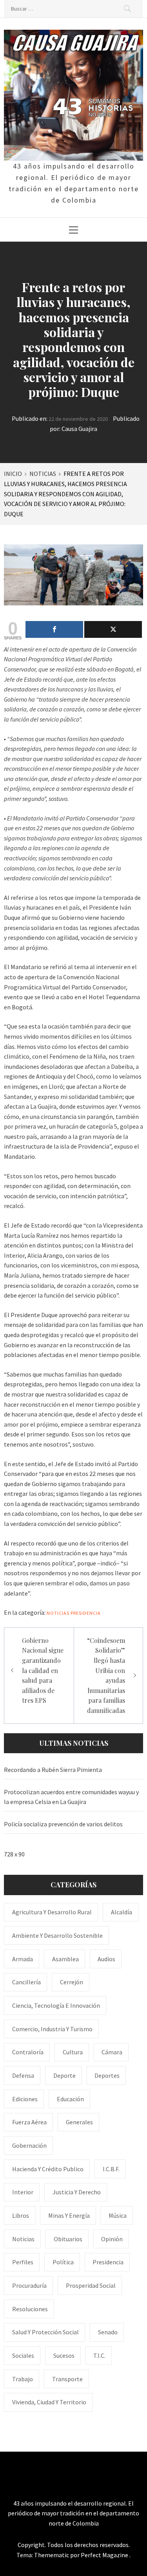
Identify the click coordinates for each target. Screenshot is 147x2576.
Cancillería (26, 1982)
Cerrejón (72, 1982)
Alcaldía (122, 1912)
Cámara (112, 2052)
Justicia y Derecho (77, 2192)
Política (63, 2262)
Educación (70, 2099)
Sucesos (64, 2355)
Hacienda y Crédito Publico (48, 2169)
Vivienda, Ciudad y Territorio (49, 2402)
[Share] (54, 629)
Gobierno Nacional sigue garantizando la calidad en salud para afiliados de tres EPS (43, 1670)
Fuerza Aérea (29, 2122)
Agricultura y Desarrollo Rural (52, 1912)
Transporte (67, 2379)
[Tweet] (113, 629)
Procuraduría (29, 2285)
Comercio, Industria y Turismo (52, 2029)
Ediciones (25, 2099)
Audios (106, 1959)
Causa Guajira (79, 429)
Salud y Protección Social (45, 2332)
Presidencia (86, 1613)
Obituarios (68, 2239)
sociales (23, 2355)
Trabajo (23, 2379)
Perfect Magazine (105, 2555)
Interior (23, 2192)
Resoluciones (30, 2309)
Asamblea (65, 1959)
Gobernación (29, 2145)
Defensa (23, 2075)
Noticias (58, 1613)
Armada (23, 1959)
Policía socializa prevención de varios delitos (63, 1824)
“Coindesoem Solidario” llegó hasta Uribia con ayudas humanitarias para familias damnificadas (106, 1675)
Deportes (107, 2075)
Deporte (64, 2075)
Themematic (52, 2555)
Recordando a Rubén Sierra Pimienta (53, 1770)
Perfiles (23, 2262)
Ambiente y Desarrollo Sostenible (57, 1935)
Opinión (112, 2239)
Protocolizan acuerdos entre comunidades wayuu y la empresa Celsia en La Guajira (71, 1797)
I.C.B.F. (111, 2169)
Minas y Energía (69, 2215)
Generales (79, 2122)
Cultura (73, 2052)
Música (118, 2215)
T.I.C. (99, 2355)
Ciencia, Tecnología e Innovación (56, 2005)
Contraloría (28, 2052)
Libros (21, 2215)
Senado (108, 2332)
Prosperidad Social (91, 2285)
